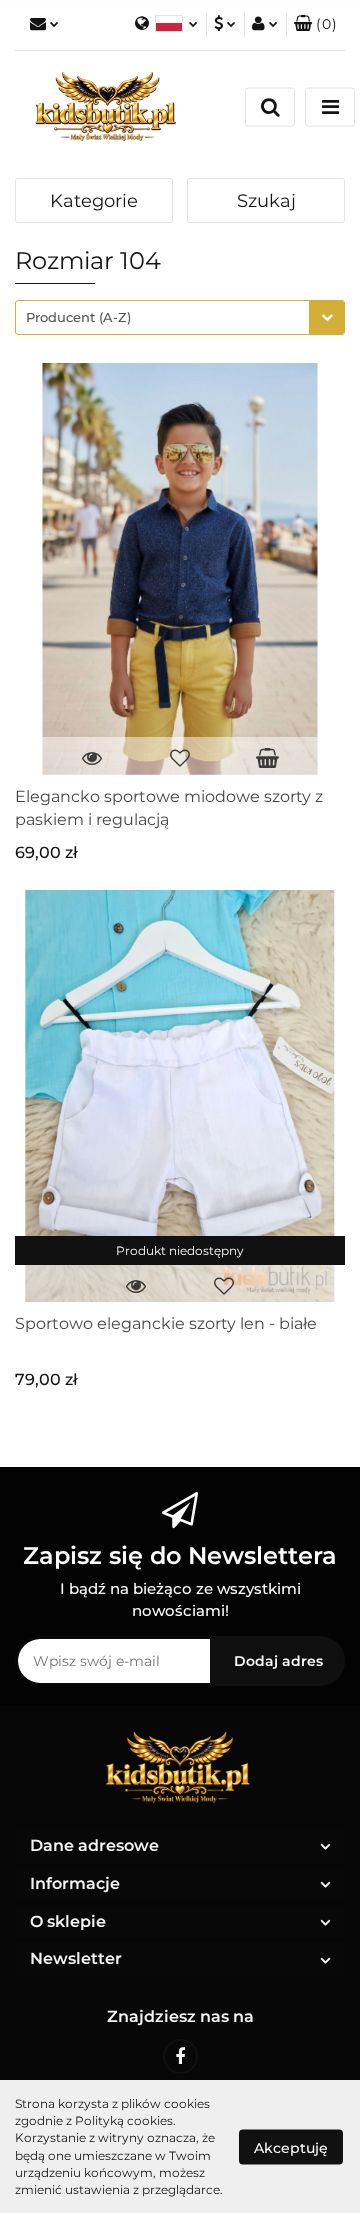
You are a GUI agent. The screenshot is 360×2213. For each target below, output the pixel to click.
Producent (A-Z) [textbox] (78, 317)
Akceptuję (291, 2147)
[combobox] (180, 317)
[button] (315, 25)
